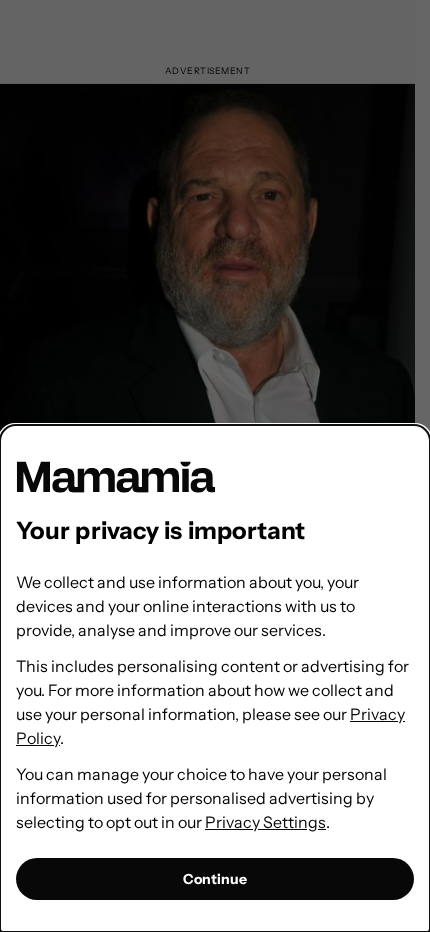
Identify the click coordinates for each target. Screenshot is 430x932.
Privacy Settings (265, 822)
